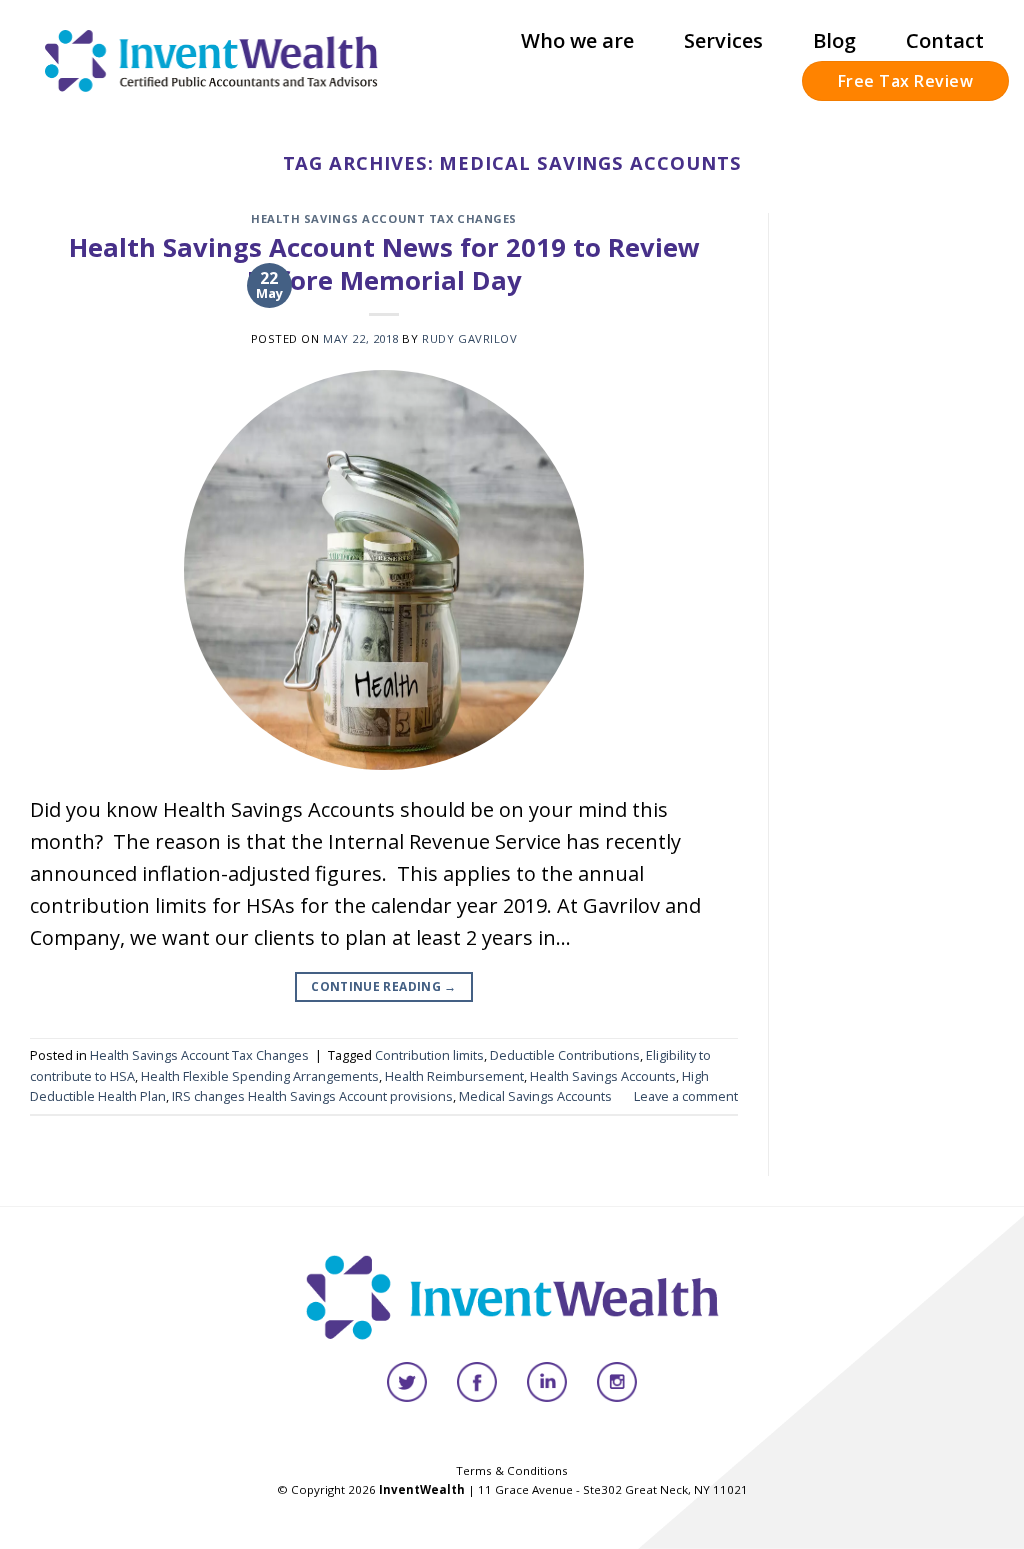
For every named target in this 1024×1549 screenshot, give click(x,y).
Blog (834, 40)
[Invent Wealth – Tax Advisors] (212, 60)
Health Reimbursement (454, 1076)
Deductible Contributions (565, 1055)
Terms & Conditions (512, 1470)
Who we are (577, 40)
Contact (945, 40)
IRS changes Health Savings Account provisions (312, 1096)
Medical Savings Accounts (535, 1096)
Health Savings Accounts (603, 1076)
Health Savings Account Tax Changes (384, 218)
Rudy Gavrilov (469, 338)
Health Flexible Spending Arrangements (260, 1076)
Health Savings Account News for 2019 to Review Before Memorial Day (384, 264)
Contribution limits (429, 1055)
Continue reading (384, 986)
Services (723, 40)
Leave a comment (686, 1096)
